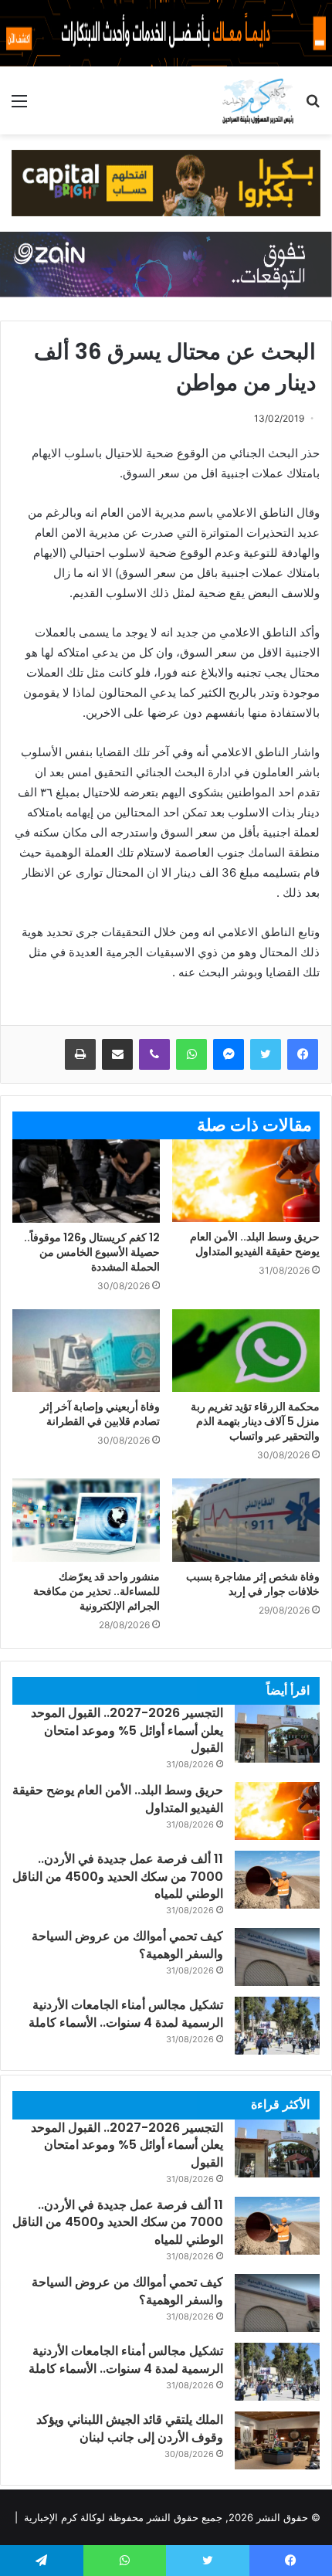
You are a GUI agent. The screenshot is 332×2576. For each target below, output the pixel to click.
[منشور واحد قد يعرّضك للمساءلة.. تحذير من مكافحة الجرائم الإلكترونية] (86, 1520)
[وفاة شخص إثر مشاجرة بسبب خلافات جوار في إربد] (246, 1520)
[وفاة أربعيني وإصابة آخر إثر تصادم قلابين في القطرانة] (86, 1351)
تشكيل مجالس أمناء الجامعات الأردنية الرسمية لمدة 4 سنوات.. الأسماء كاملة (126, 2013)
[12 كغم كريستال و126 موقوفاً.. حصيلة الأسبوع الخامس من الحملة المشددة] (86, 1181)
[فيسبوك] (303, 1054)
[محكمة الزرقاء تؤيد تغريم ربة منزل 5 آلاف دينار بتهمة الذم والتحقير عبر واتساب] (246, 1351)
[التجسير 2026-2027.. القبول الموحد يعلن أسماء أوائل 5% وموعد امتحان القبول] (277, 1734)
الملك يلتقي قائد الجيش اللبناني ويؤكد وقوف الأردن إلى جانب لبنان (130, 2428)
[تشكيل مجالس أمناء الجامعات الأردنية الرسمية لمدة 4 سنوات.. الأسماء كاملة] (277, 2026)
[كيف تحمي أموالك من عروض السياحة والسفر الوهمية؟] (277, 1957)
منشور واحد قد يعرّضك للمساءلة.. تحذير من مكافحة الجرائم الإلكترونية (97, 1591)
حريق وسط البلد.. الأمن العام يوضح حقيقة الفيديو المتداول (255, 1244)
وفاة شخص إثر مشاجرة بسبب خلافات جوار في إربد (253, 1584)
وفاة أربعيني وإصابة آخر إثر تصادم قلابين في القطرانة (100, 1414)
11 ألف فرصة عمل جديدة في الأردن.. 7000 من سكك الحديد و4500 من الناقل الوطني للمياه (118, 1876)
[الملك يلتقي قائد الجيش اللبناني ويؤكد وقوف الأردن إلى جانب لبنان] (277, 2440)
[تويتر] (266, 1054)
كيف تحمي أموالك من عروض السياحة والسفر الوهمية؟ (127, 2291)
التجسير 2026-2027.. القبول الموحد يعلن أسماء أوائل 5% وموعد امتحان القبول (127, 1730)
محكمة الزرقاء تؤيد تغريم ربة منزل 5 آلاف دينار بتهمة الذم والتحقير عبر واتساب (255, 1421)
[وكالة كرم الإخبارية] (257, 100)
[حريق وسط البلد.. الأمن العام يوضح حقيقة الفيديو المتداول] (246, 1181)
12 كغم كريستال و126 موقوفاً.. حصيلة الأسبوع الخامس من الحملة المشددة (92, 1252)
